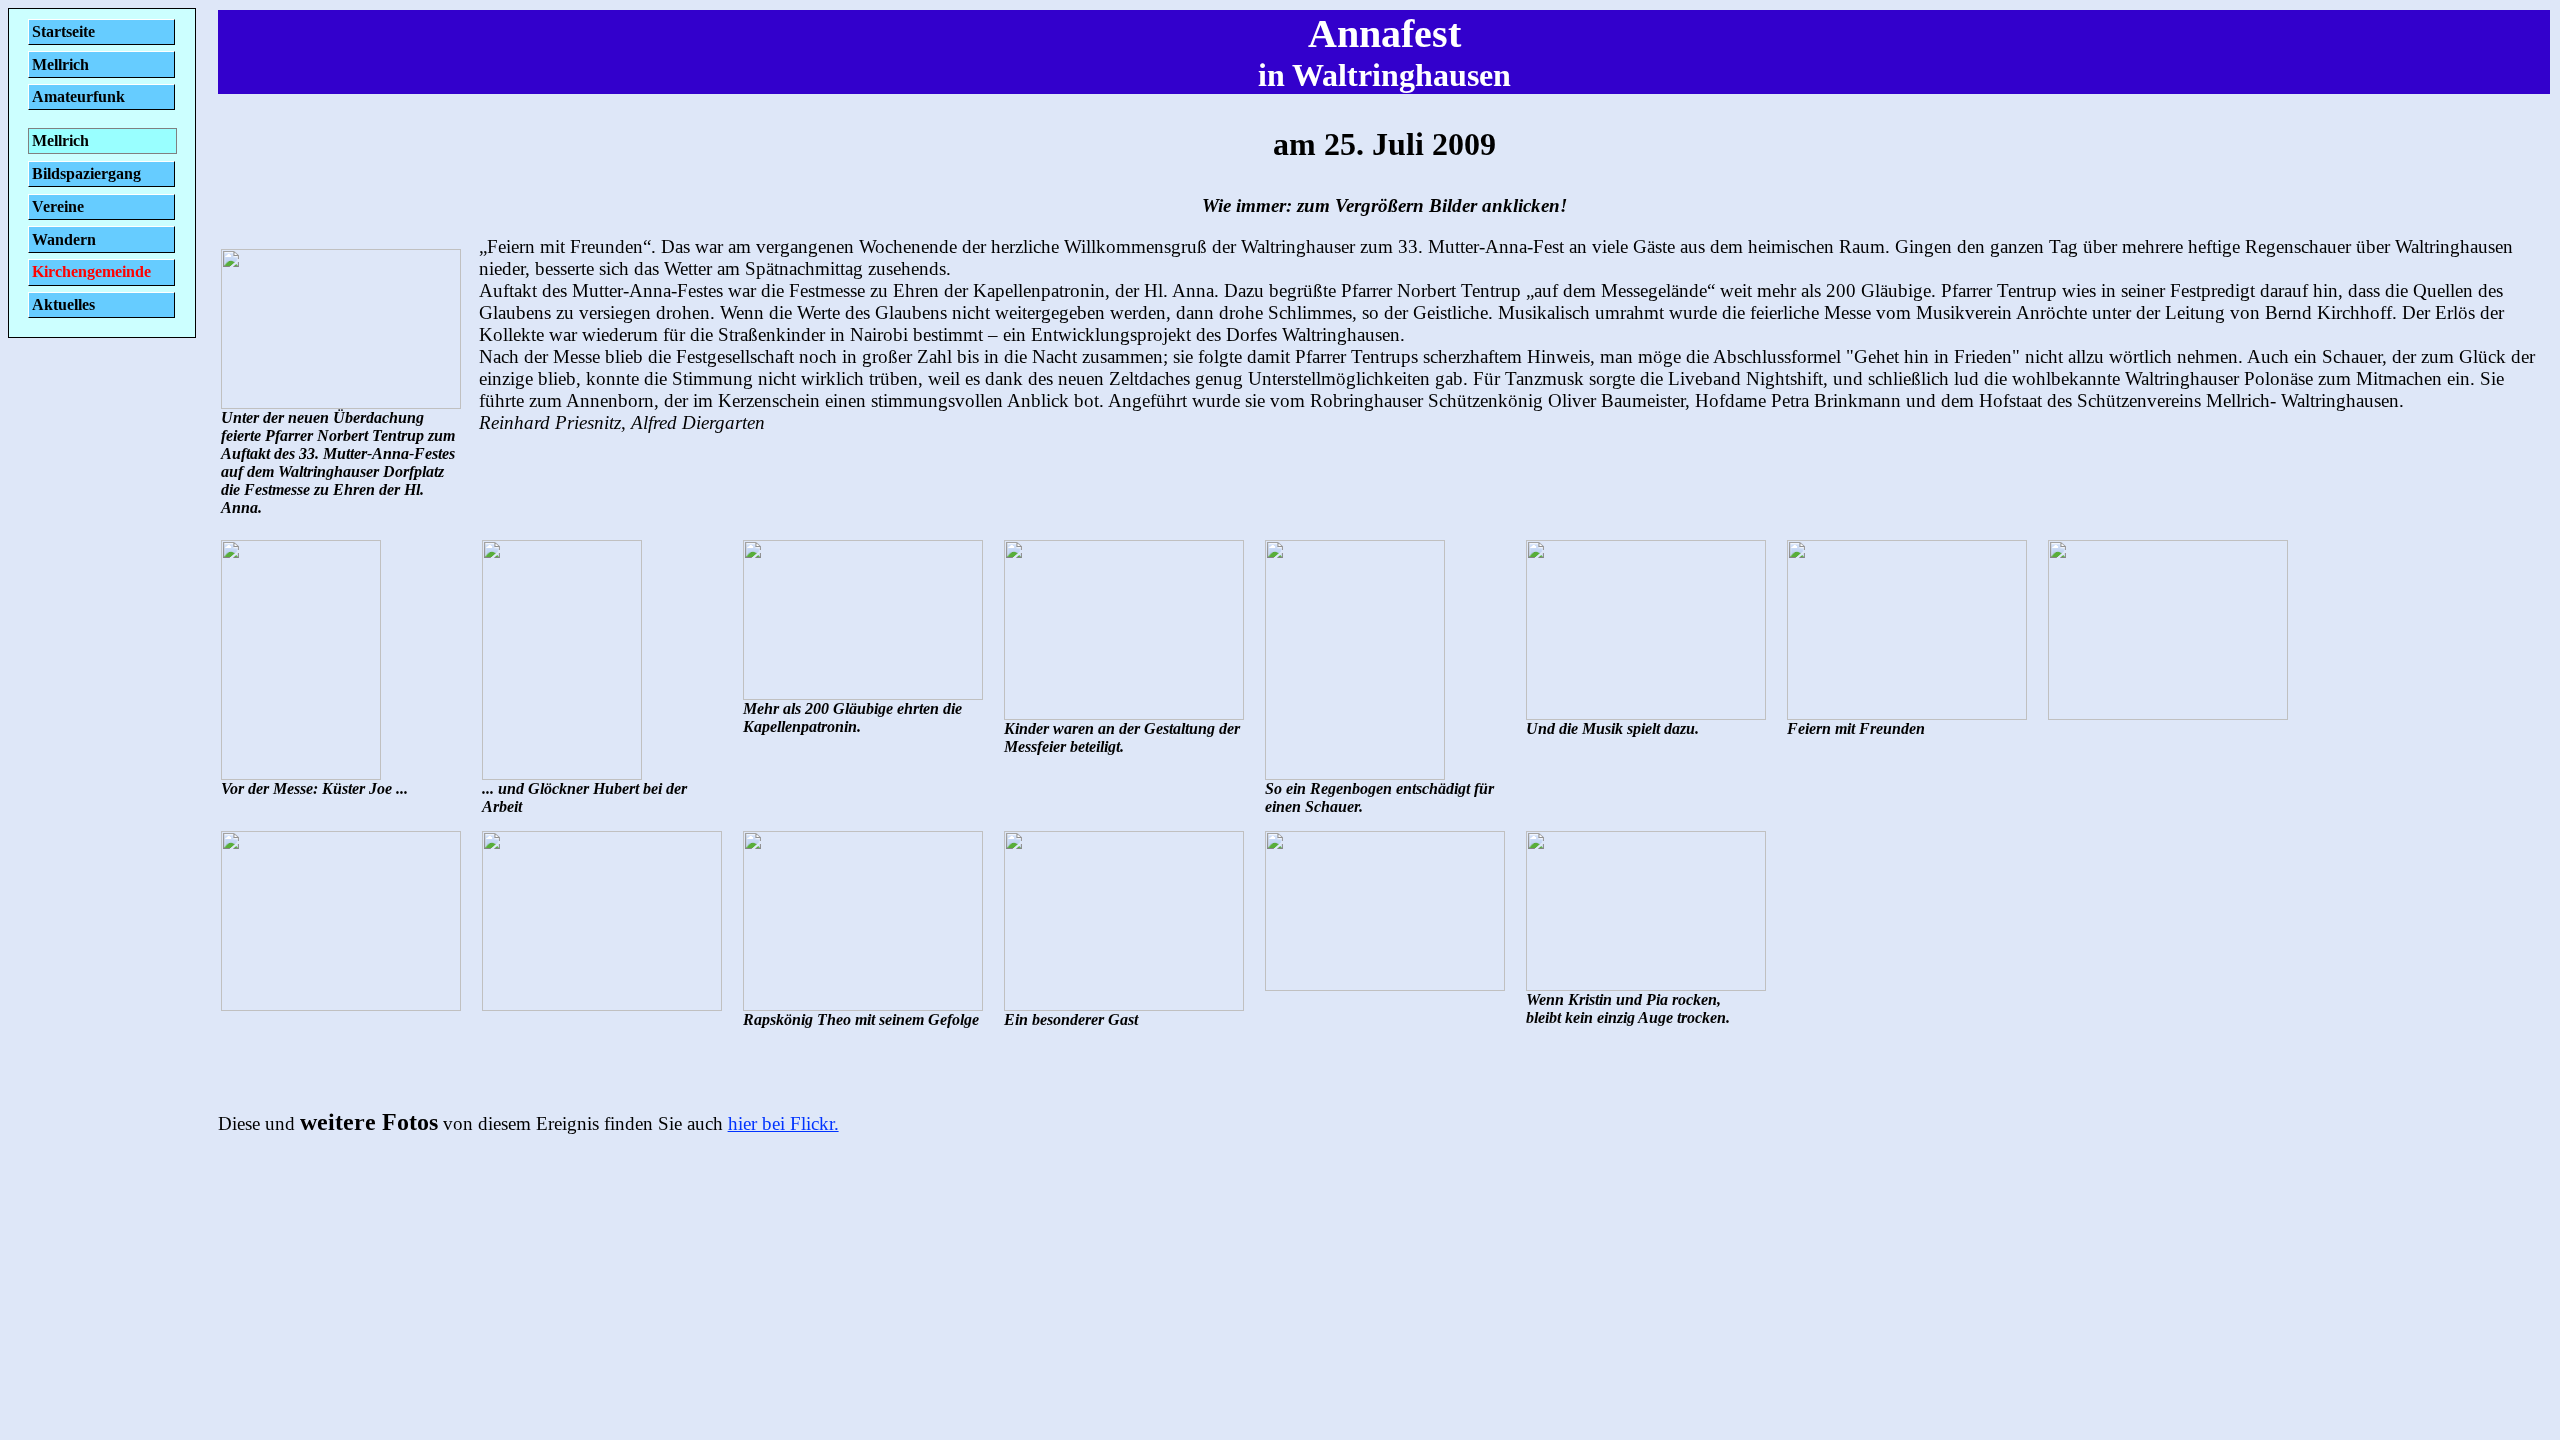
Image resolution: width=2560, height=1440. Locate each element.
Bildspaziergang (86, 173)
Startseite (63, 31)
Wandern (64, 239)
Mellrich (60, 64)
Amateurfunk (78, 96)
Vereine (58, 206)
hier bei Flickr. (783, 1123)
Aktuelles (63, 304)
